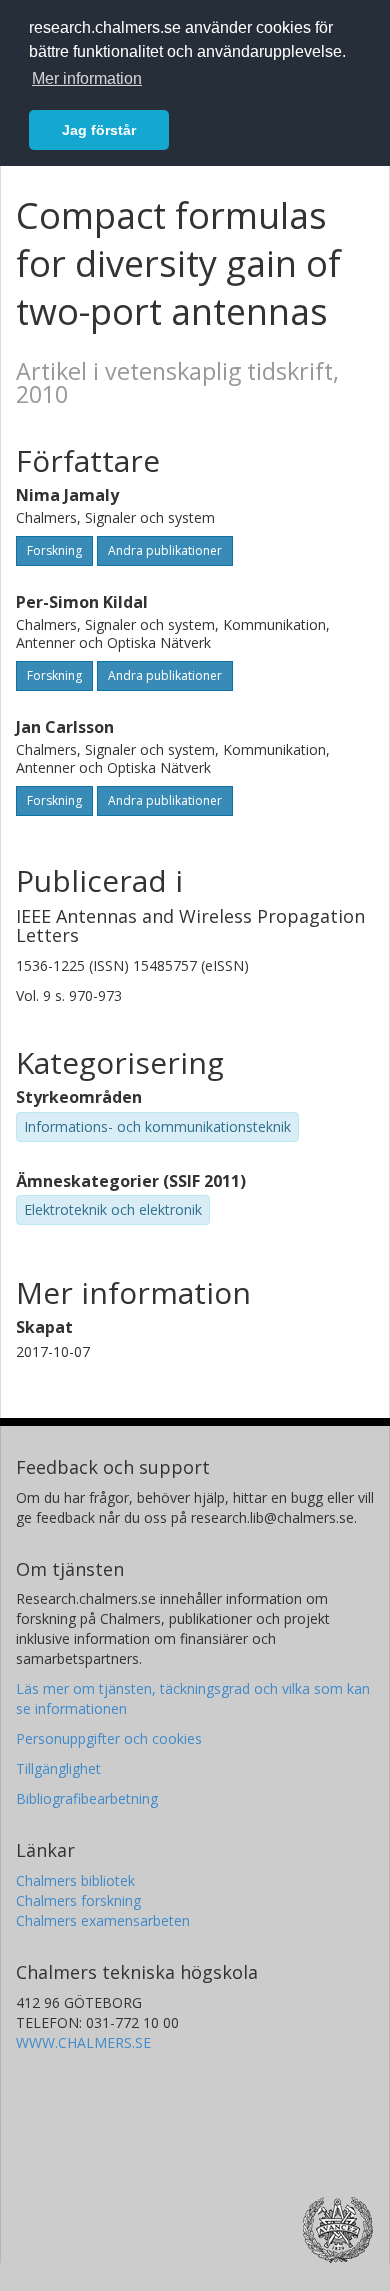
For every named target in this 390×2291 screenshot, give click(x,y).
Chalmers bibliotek (75, 1880)
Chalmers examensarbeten (103, 1920)
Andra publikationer (165, 550)
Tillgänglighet (58, 1768)
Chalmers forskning (78, 1900)
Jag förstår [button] (99, 130)
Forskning (54, 550)
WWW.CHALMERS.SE (83, 2042)
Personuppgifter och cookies (109, 1738)
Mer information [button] (87, 78)
